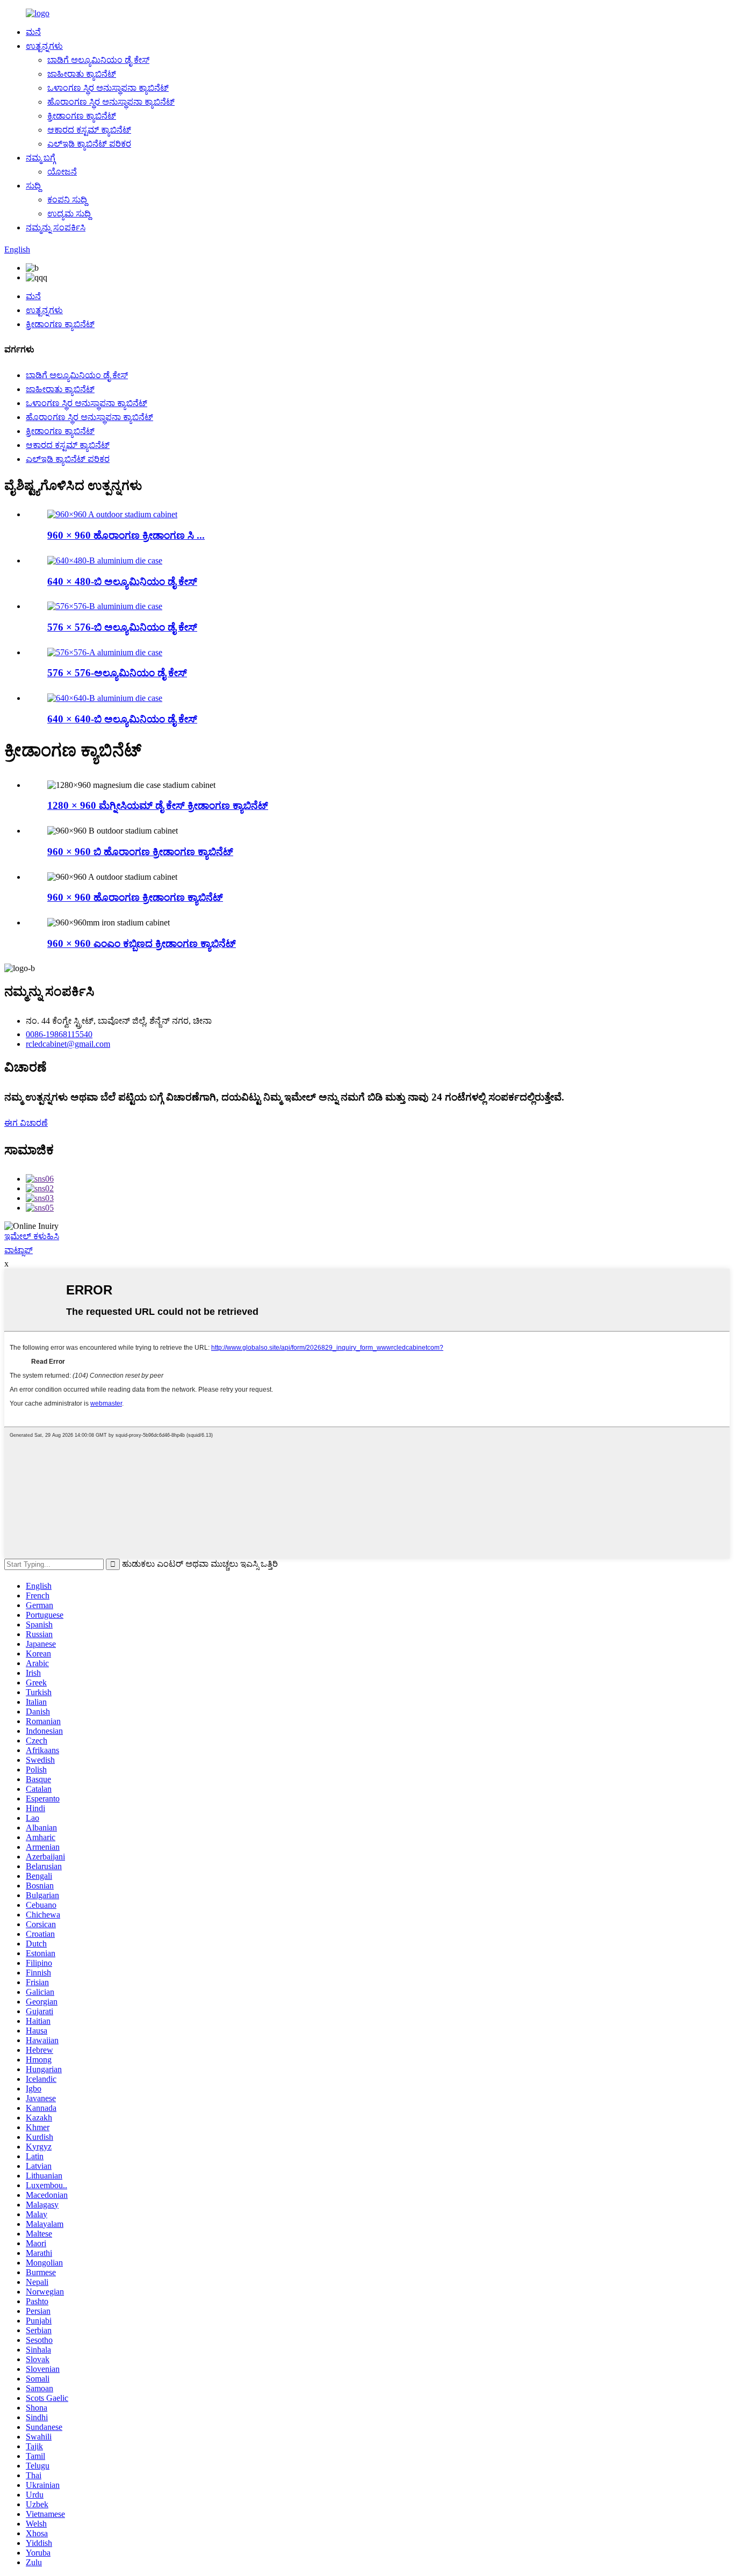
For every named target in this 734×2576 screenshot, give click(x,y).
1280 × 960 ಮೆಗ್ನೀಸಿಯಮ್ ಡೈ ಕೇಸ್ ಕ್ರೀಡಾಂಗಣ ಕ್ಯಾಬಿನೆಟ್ (158, 805)
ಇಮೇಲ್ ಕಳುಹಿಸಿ (32, 1236)
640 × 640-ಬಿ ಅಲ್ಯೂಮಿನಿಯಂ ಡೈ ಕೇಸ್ (122, 719)
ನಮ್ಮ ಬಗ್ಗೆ (41, 158)
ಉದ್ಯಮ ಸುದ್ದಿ (69, 214)
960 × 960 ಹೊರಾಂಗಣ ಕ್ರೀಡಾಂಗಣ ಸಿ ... (126, 535)
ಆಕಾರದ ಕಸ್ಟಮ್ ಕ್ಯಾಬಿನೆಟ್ (89, 130)
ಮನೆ (33, 32)
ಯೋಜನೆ (62, 172)
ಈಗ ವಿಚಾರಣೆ (26, 1123)
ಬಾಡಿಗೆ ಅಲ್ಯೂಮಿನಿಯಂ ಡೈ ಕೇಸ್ (98, 60)
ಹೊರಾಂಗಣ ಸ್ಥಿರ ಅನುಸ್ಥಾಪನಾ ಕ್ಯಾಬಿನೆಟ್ (111, 102)
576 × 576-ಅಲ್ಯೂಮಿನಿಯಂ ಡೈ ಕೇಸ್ (117, 673)
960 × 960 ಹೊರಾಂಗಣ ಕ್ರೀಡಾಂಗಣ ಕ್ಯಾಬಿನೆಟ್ (135, 897)
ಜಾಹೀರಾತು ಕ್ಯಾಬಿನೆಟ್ (82, 74)
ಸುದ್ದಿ (33, 186)
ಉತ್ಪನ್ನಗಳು (44, 46)
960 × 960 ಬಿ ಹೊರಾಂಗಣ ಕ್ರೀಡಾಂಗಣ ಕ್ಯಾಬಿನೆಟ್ (140, 852)
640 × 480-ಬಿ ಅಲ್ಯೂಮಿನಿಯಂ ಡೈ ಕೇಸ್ (122, 581)
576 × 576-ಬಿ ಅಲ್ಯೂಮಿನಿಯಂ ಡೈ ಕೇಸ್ (122, 627)
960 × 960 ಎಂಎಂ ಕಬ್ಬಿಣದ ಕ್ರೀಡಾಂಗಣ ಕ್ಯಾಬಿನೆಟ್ (142, 943)
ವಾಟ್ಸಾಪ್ (19, 1250)
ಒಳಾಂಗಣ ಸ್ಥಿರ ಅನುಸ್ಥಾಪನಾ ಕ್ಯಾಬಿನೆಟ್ (108, 88)
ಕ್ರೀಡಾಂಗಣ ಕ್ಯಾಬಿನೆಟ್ (82, 116)
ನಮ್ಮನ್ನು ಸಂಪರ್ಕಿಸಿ (56, 227)
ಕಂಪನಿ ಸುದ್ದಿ (67, 200)
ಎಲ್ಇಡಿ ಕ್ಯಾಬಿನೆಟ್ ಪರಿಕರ (89, 144)
